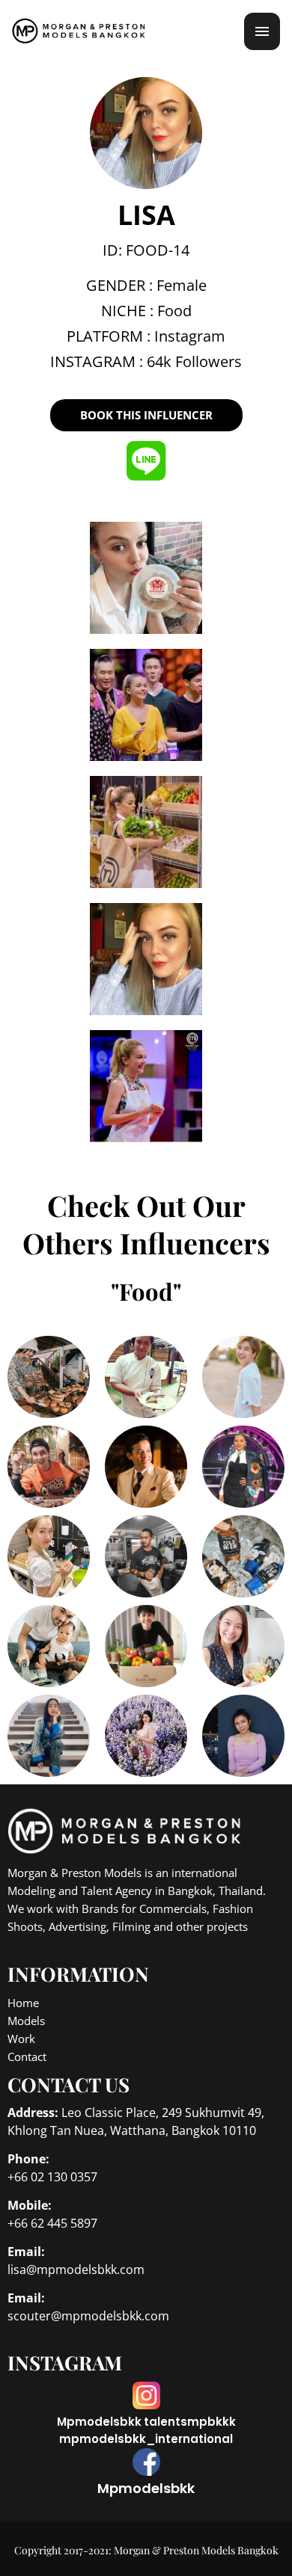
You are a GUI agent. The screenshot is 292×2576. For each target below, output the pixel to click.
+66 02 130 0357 (52, 2177)
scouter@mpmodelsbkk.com (88, 2316)
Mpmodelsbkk (99, 2422)
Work (21, 2039)
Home (23, 2003)
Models (26, 2021)
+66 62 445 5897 (52, 2223)
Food (174, 311)
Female (182, 285)
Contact (27, 2056)
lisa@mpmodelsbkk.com (76, 2270)
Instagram (190, 336)
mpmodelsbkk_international (146, 2439)
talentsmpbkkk (190, 2422)
